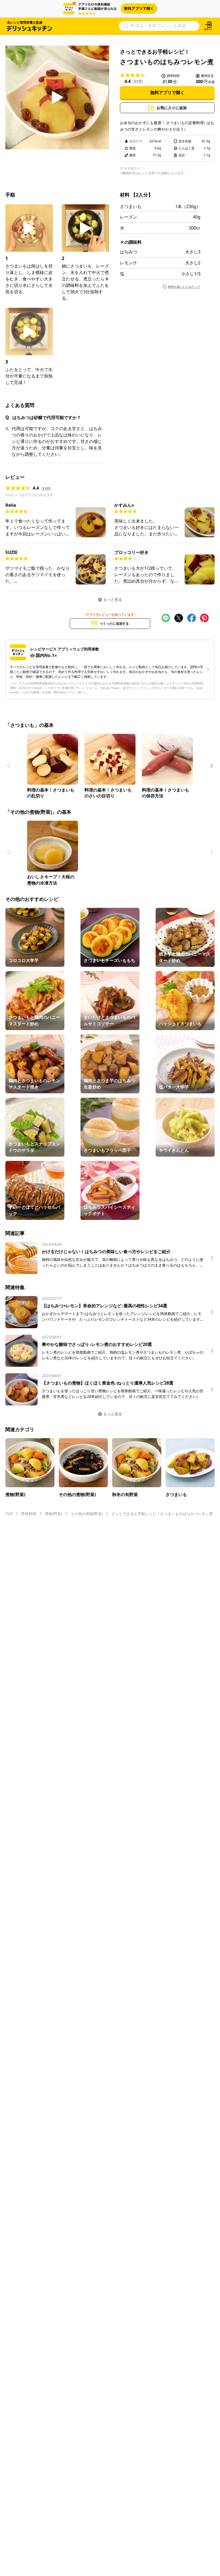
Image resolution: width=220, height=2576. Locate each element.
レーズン (129, 217)
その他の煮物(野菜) (87, 1514)
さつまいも (131, 206)
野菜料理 (29, 1514)
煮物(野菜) (53, 1514)
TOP (9, 1514)
